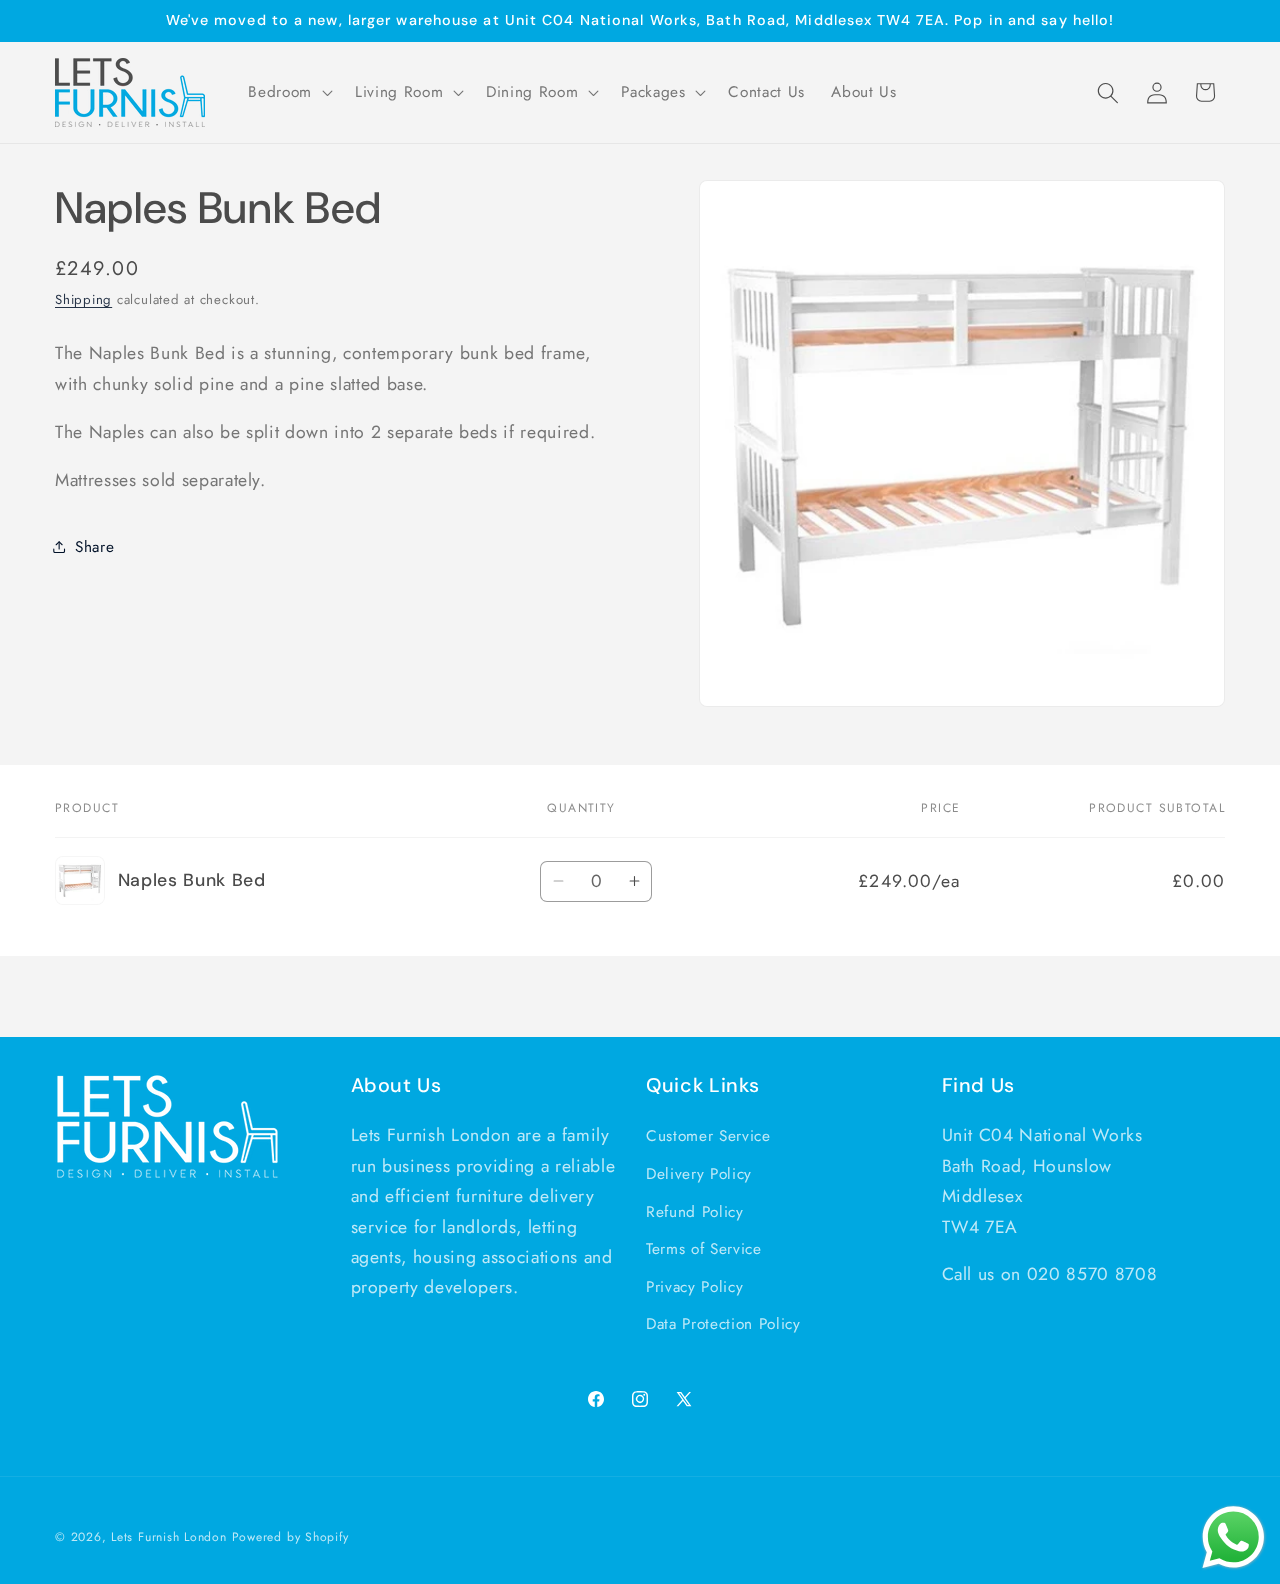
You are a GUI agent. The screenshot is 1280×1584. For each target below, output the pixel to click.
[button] (288, 93)
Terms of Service (704, 1249)
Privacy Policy (694, 1287)
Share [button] (94, 547)
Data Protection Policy (723, 1324)
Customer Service (708, 1136)
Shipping (83, 299)
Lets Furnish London (169, 1537)
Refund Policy (695, 1212)
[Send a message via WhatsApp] (1233, 1537)
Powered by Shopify (290, 1537)
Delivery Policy (699, 1174)
